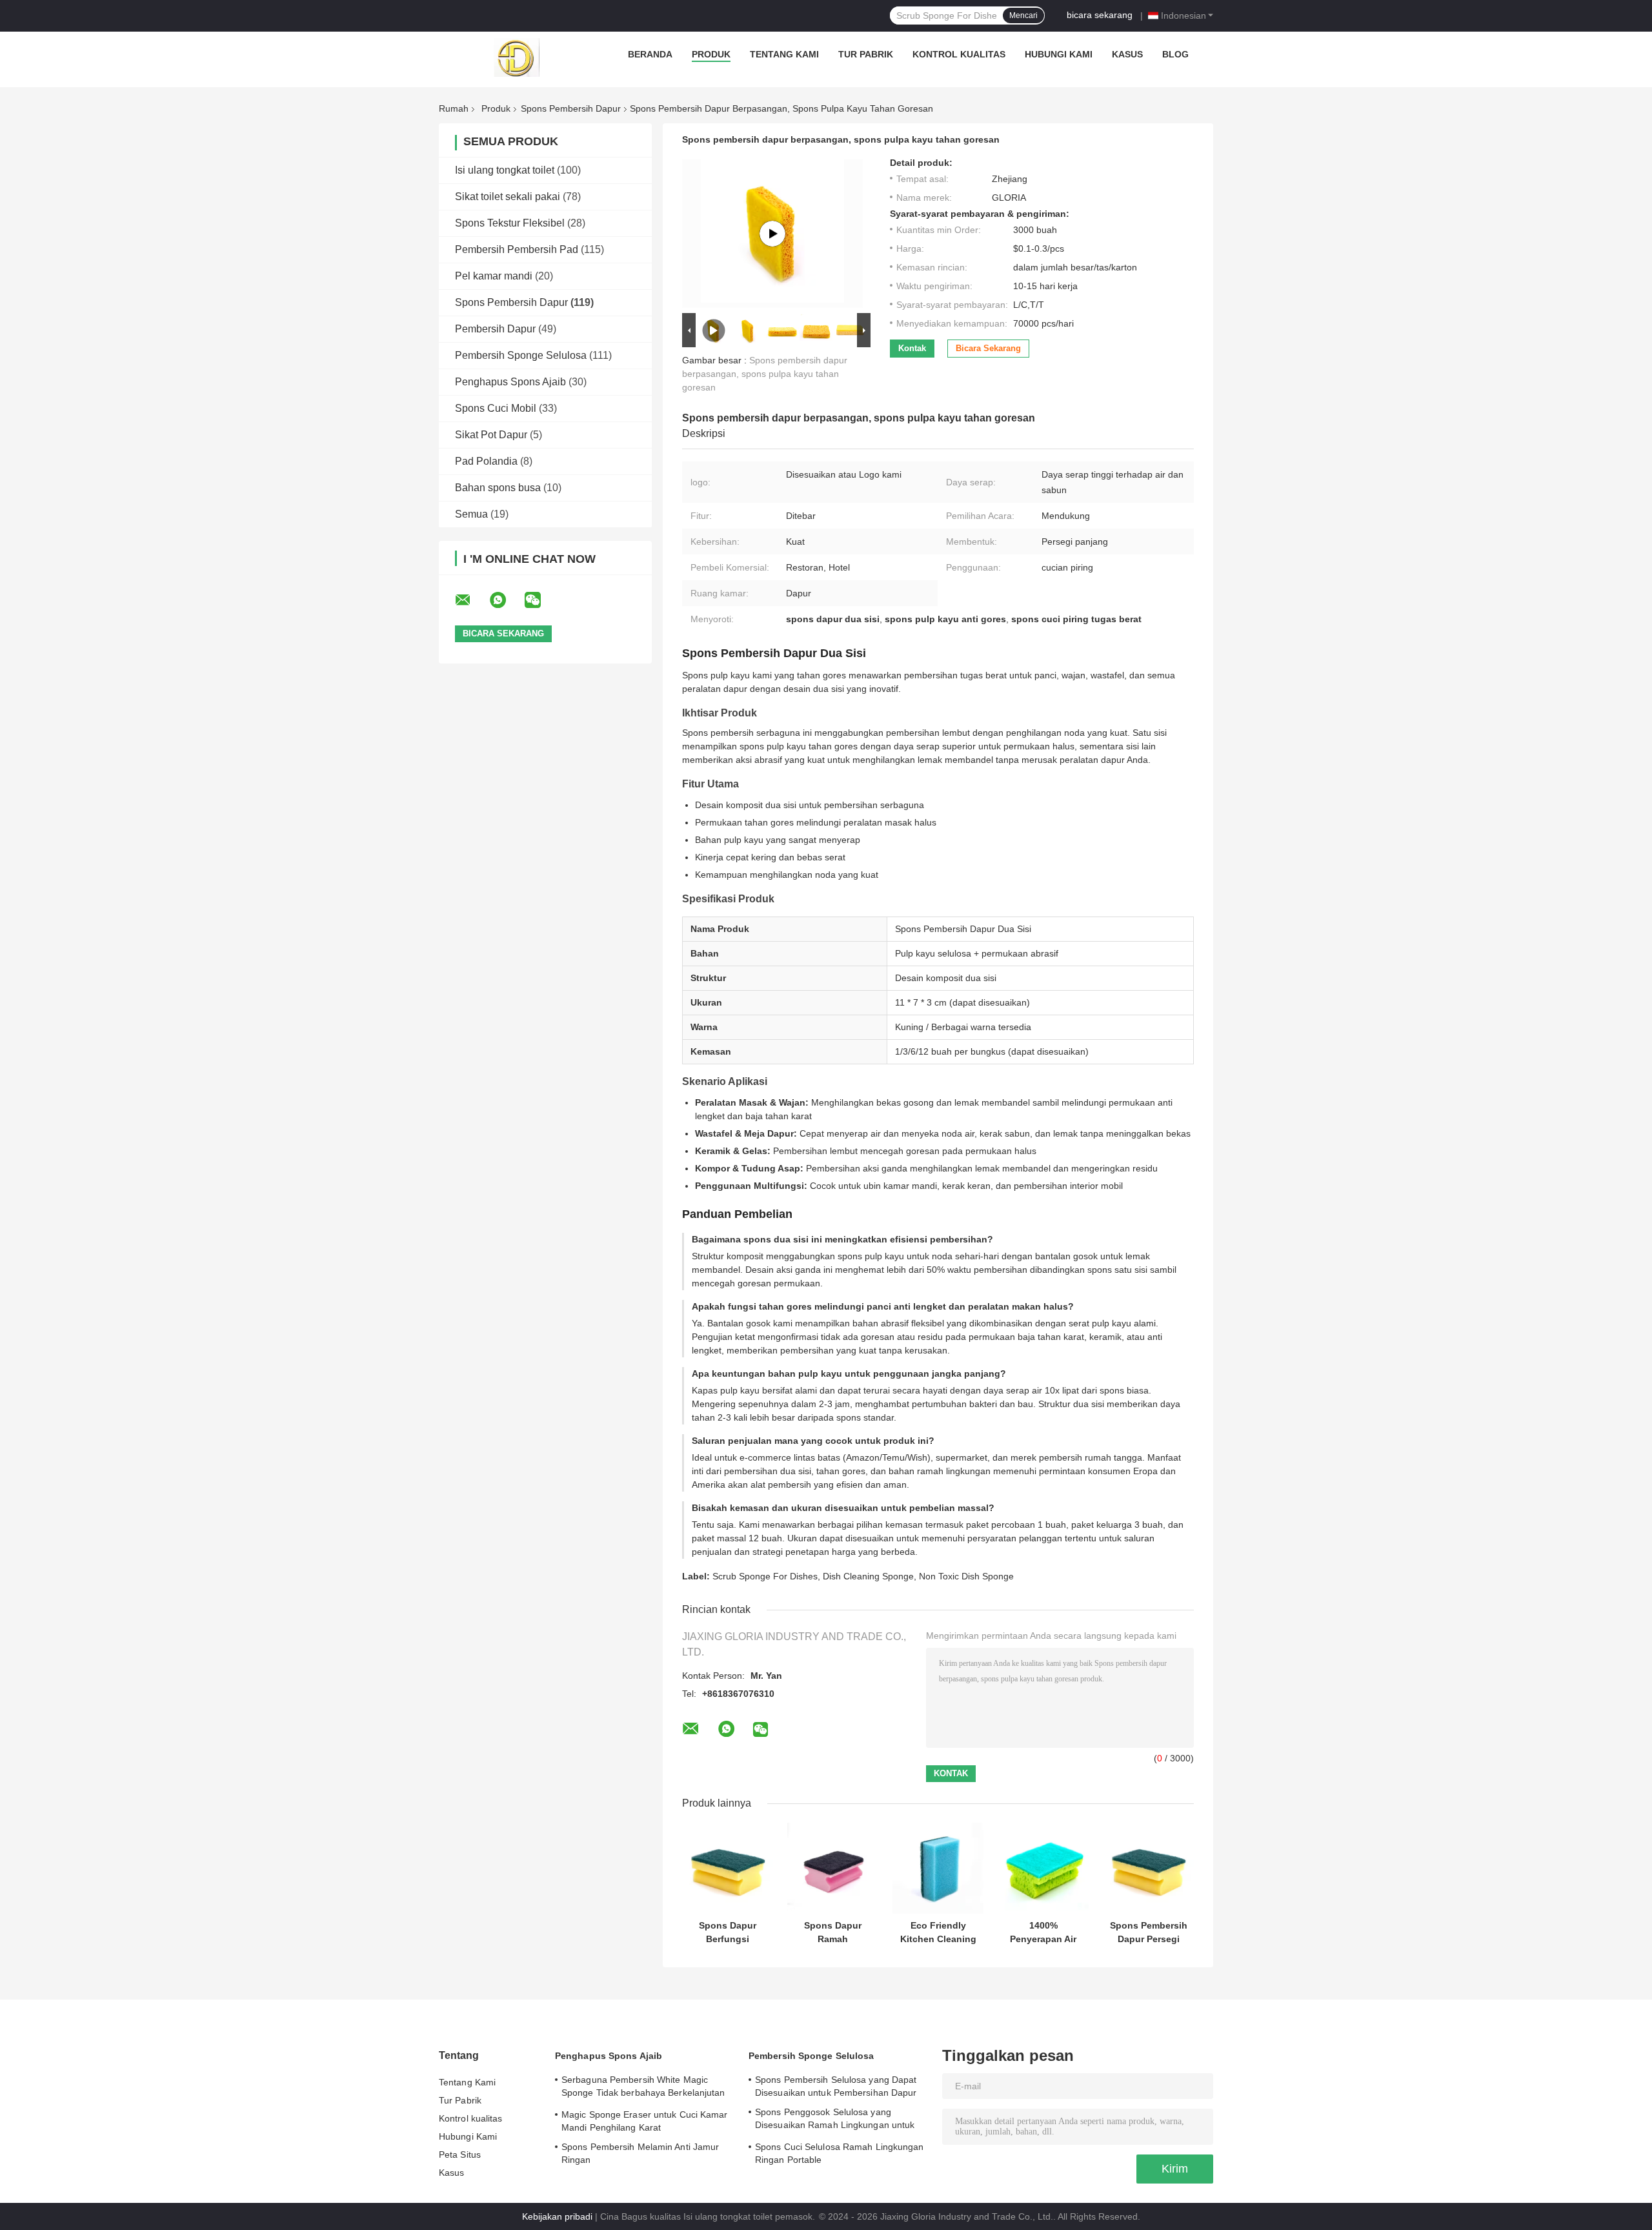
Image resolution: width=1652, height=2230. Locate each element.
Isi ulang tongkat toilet (505, 170)
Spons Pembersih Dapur (571, 108)
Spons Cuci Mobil (496, 408)
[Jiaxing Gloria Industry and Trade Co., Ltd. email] (471, 600)
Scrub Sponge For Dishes (765, 1576)
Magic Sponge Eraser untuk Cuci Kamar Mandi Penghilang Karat (645, 2121)
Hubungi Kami (1059, 54)
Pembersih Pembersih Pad (517, 249)
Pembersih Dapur (495, 329)
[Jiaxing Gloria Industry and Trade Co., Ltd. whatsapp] (506, 600)
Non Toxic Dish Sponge (966, 1576)
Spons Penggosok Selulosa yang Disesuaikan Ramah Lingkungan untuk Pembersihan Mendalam (835, 2120)
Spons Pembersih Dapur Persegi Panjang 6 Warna (1149, 1932)
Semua (471, 514)
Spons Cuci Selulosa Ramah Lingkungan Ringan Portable (840, 2153)
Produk (711, 54)
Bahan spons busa (498, 488)
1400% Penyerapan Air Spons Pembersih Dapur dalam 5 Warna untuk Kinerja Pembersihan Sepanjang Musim (1043, 1932)
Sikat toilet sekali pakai (508, 197)
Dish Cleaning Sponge (868, 1576)
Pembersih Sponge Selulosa (521, 355)
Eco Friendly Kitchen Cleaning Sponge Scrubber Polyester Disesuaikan (938, 1932)
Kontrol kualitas (959, 54)
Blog (1175, 54)
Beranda (650, 54)
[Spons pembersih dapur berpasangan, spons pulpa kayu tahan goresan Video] (772, 234)
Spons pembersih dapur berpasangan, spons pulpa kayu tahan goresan (765, 374)
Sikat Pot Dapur (491, 435)
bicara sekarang (1100, 15)
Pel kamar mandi (494, 276)
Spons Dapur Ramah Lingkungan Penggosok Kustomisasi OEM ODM (833, 1932)
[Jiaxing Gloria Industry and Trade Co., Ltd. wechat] (541, 600)
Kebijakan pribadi (557, 2216)
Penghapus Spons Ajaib (510, 382)
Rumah (454, 108)
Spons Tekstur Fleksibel (510, 223)
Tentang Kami (784, 54)
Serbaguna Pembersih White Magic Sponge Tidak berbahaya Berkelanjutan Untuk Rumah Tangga (643, 2088)
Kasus (1127, 54)
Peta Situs (460, 2154)
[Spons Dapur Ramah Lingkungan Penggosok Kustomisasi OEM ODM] (833, 1868)
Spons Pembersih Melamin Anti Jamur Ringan (640, 2153)
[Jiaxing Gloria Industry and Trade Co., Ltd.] (516, 57)
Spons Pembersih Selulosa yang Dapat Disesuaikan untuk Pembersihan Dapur (836, 2086)
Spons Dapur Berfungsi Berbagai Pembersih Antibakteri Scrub (728, 1932)
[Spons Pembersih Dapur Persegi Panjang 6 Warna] (1148, 1868)
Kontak (912, 348)
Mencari (1023, 15)
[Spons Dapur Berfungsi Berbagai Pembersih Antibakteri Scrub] (728, 1868)
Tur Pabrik (866, 54)
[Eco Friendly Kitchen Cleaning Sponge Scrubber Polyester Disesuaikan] (938, 1868)
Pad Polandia (486, 461)
